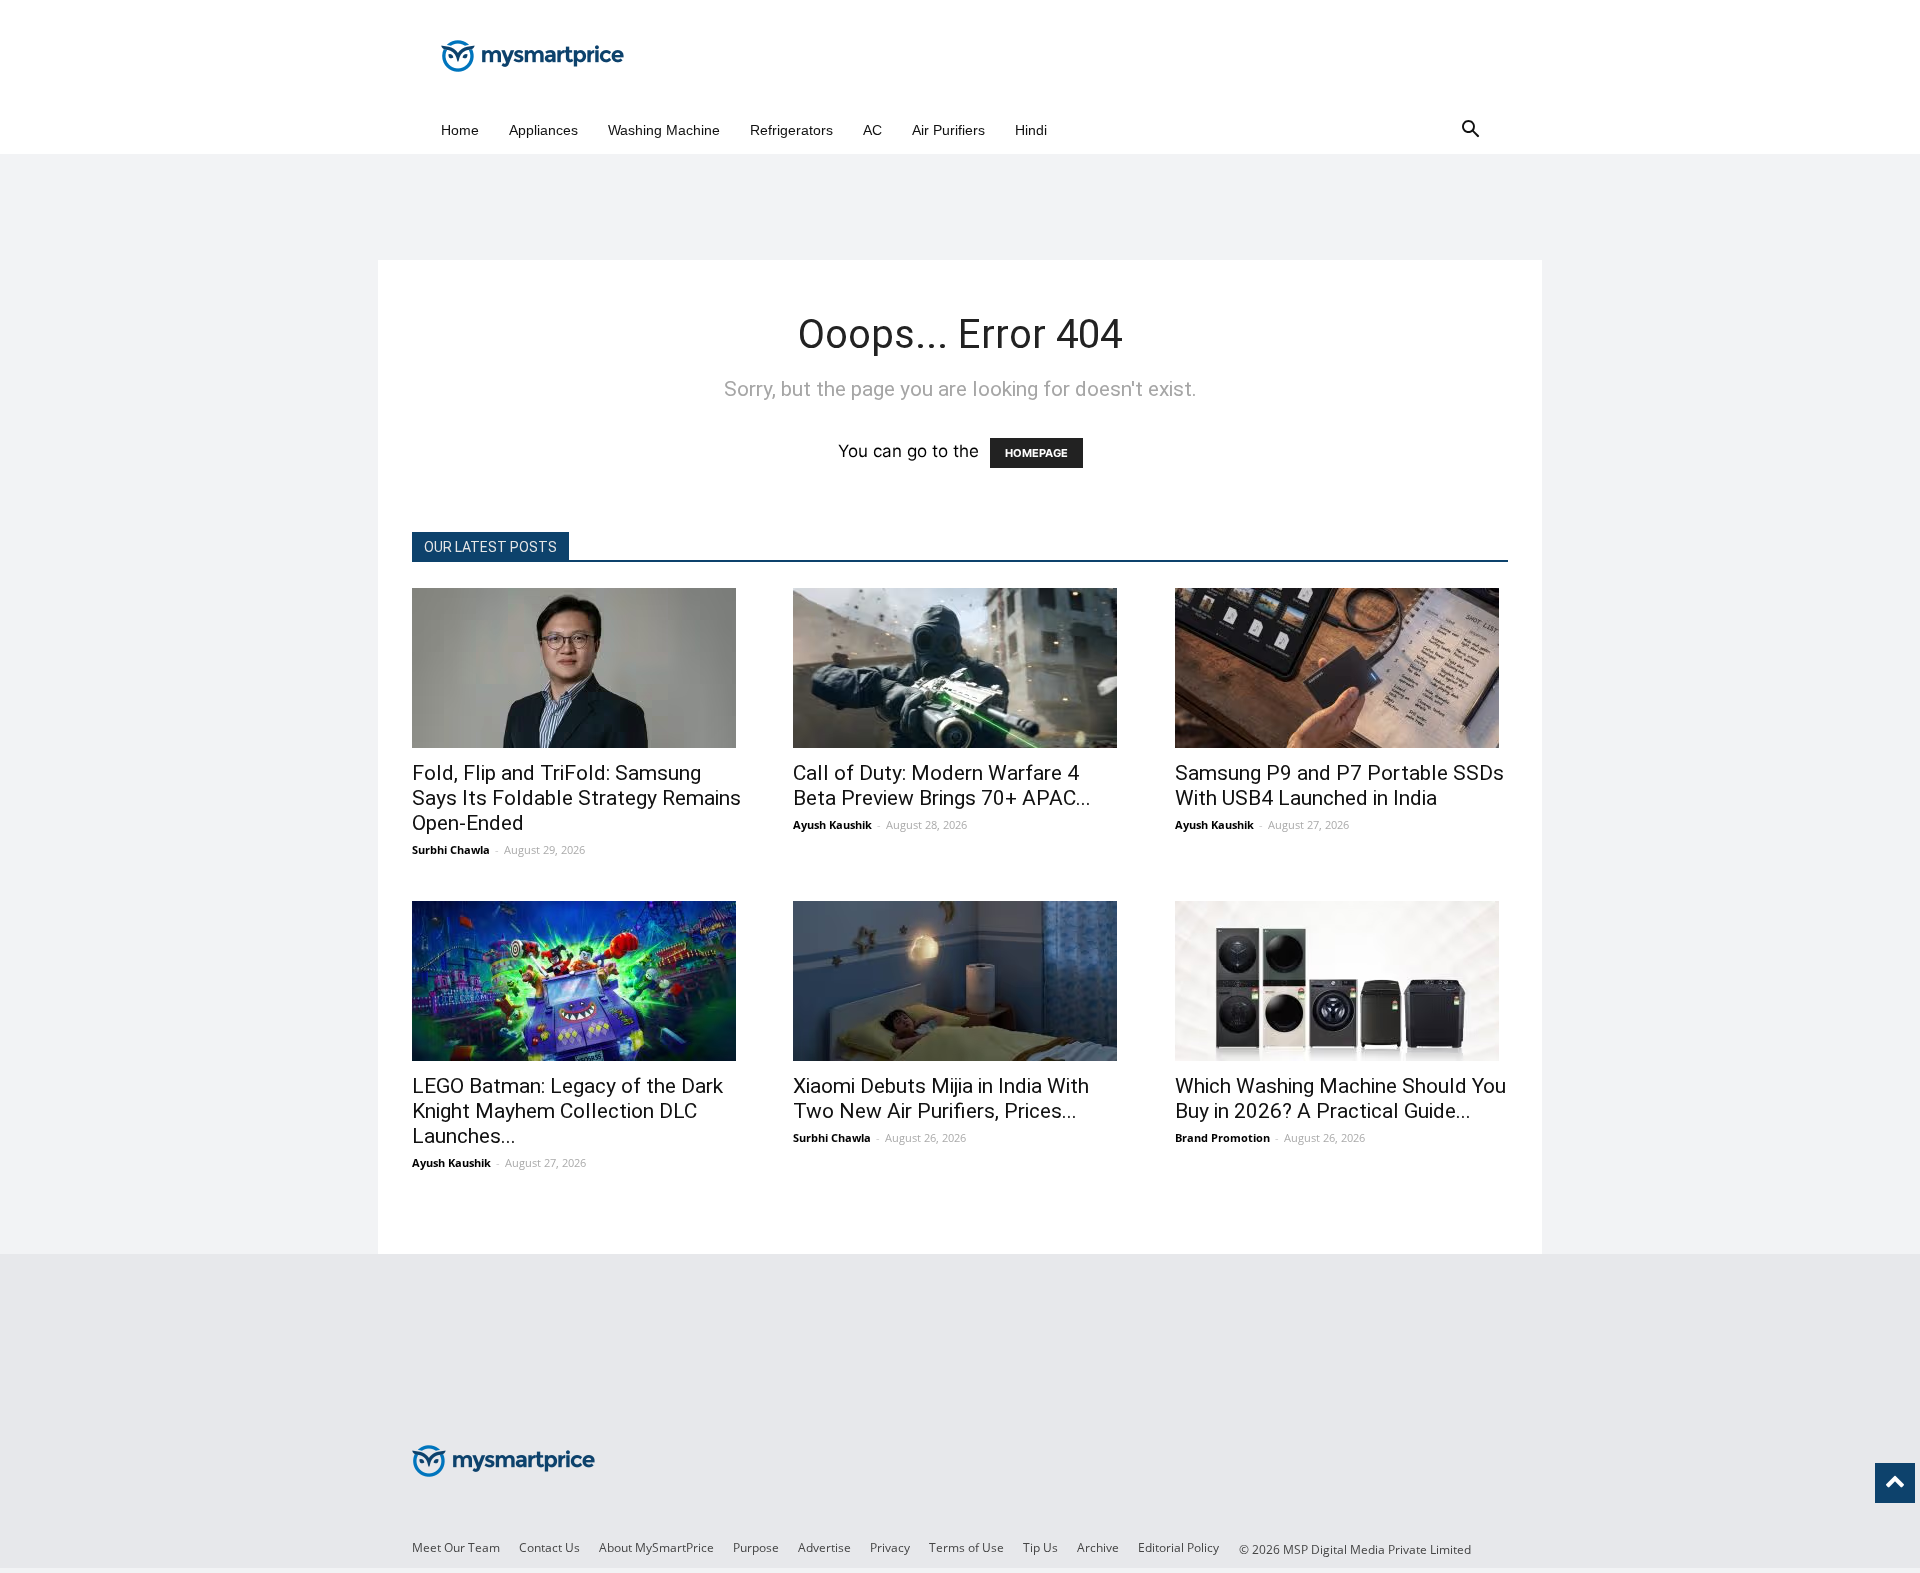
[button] (1470, 130)
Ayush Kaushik (832, 824)
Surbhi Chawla (451, 849)
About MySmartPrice (656, 1547)
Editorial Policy (1178, 1547)
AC (872, 130)
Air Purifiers (948, 130)
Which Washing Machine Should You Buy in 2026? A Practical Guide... (1340, 1098)
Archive (1098, 1547)
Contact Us (549, 1547)
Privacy (890, 1547)
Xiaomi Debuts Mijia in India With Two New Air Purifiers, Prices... (941, 1098)
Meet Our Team (456, 1547)
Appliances (543, 130)
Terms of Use (966, 1547)
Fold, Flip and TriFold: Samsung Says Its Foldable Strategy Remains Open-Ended (576, 798)
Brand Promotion (1222, 1137)
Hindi (1031, 130)
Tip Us (1040, 1547)
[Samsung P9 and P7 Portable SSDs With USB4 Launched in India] (1341, 668)
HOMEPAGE (1036, 453)
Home (460, 130)
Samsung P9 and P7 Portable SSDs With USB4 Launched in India (1339, 785)
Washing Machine (664, 130)
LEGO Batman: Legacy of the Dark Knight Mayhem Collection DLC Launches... (567, 1111)
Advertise (824, 1547)
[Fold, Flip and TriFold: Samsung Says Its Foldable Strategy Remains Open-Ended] (578, 668)
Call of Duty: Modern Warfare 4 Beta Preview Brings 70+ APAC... (942, 785)
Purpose (756, 1547)
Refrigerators (791, 130)
